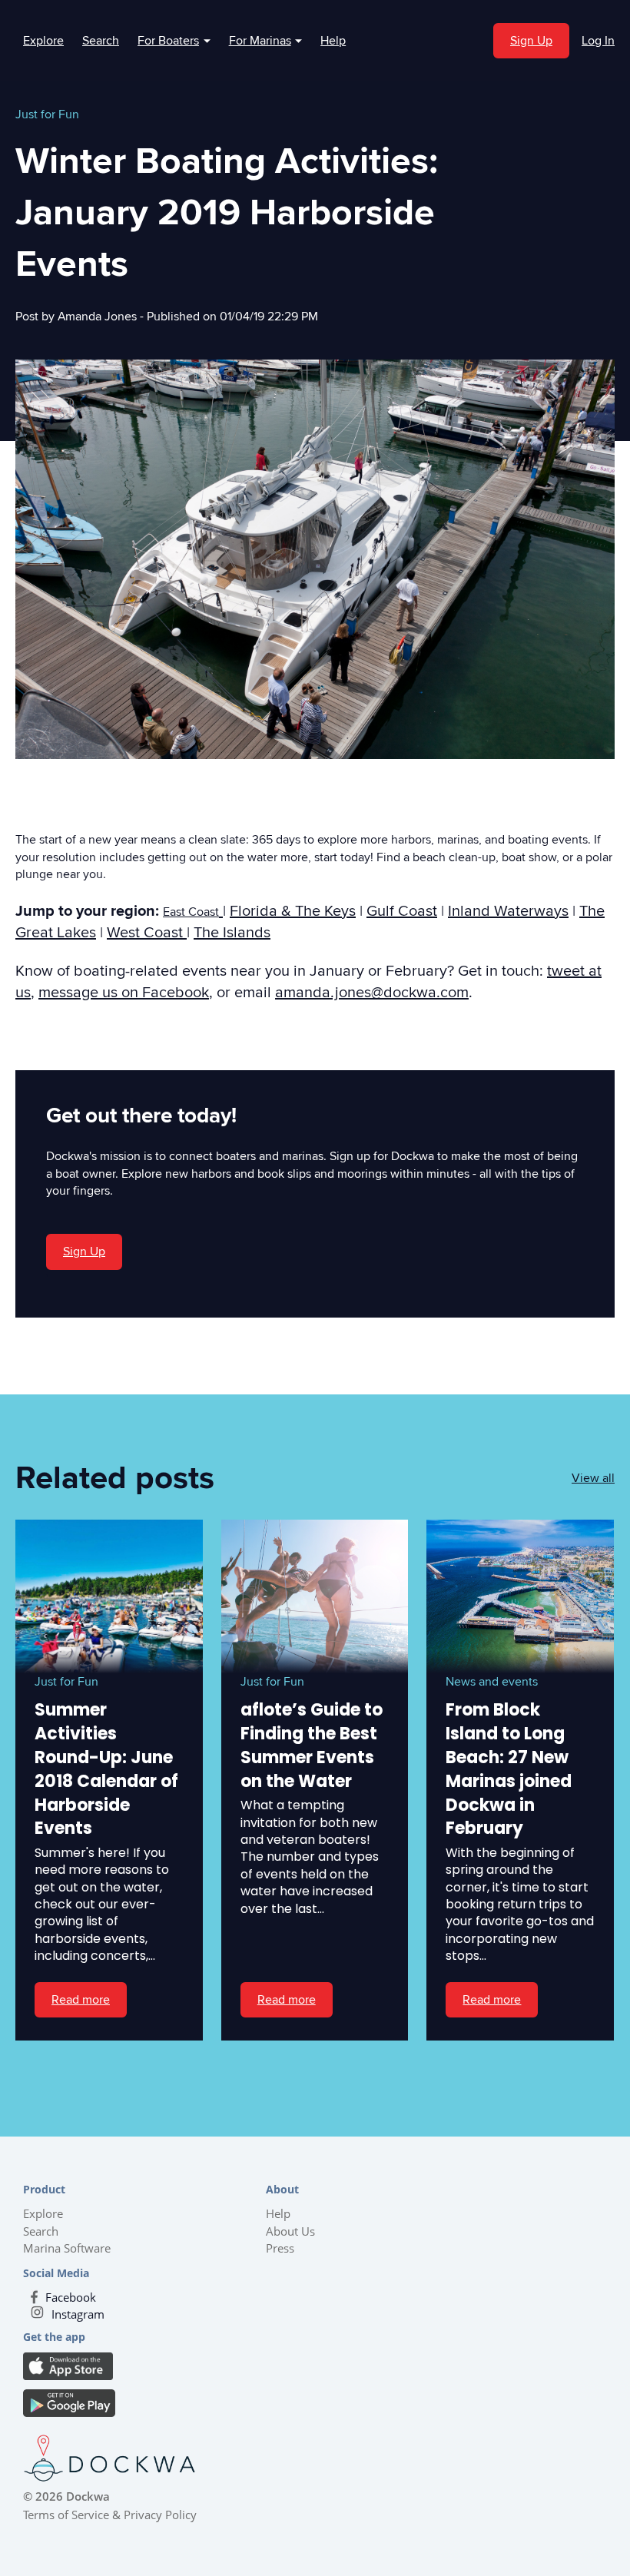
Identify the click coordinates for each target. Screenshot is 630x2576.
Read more (81, 2000)
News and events (492, 1682)
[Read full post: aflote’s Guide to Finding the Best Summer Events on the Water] (315, 1596)
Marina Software (67, 2248)
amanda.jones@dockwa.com (372, 993)
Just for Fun (47, 114)
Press (280, 2248)
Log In (598, 41)
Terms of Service (66, 2515)
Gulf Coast (402, 911)
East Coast (191, 912)
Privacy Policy (160, 2515)
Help (333, 41)
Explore (43, 41)
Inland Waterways (508, 911)
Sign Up (531, 41)
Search (101, 41)
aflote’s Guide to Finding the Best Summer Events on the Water (312, 1745)
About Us (290, 2231)
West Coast (147, 933)
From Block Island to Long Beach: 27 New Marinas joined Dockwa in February (509, 1769)
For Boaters (174, 41)
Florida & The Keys (293, 911)
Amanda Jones (99, 317)
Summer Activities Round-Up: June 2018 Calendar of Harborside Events (106, 1769)
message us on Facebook (124, 993)
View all (593, 1478)
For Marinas (266, 41)
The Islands (232, 933)
